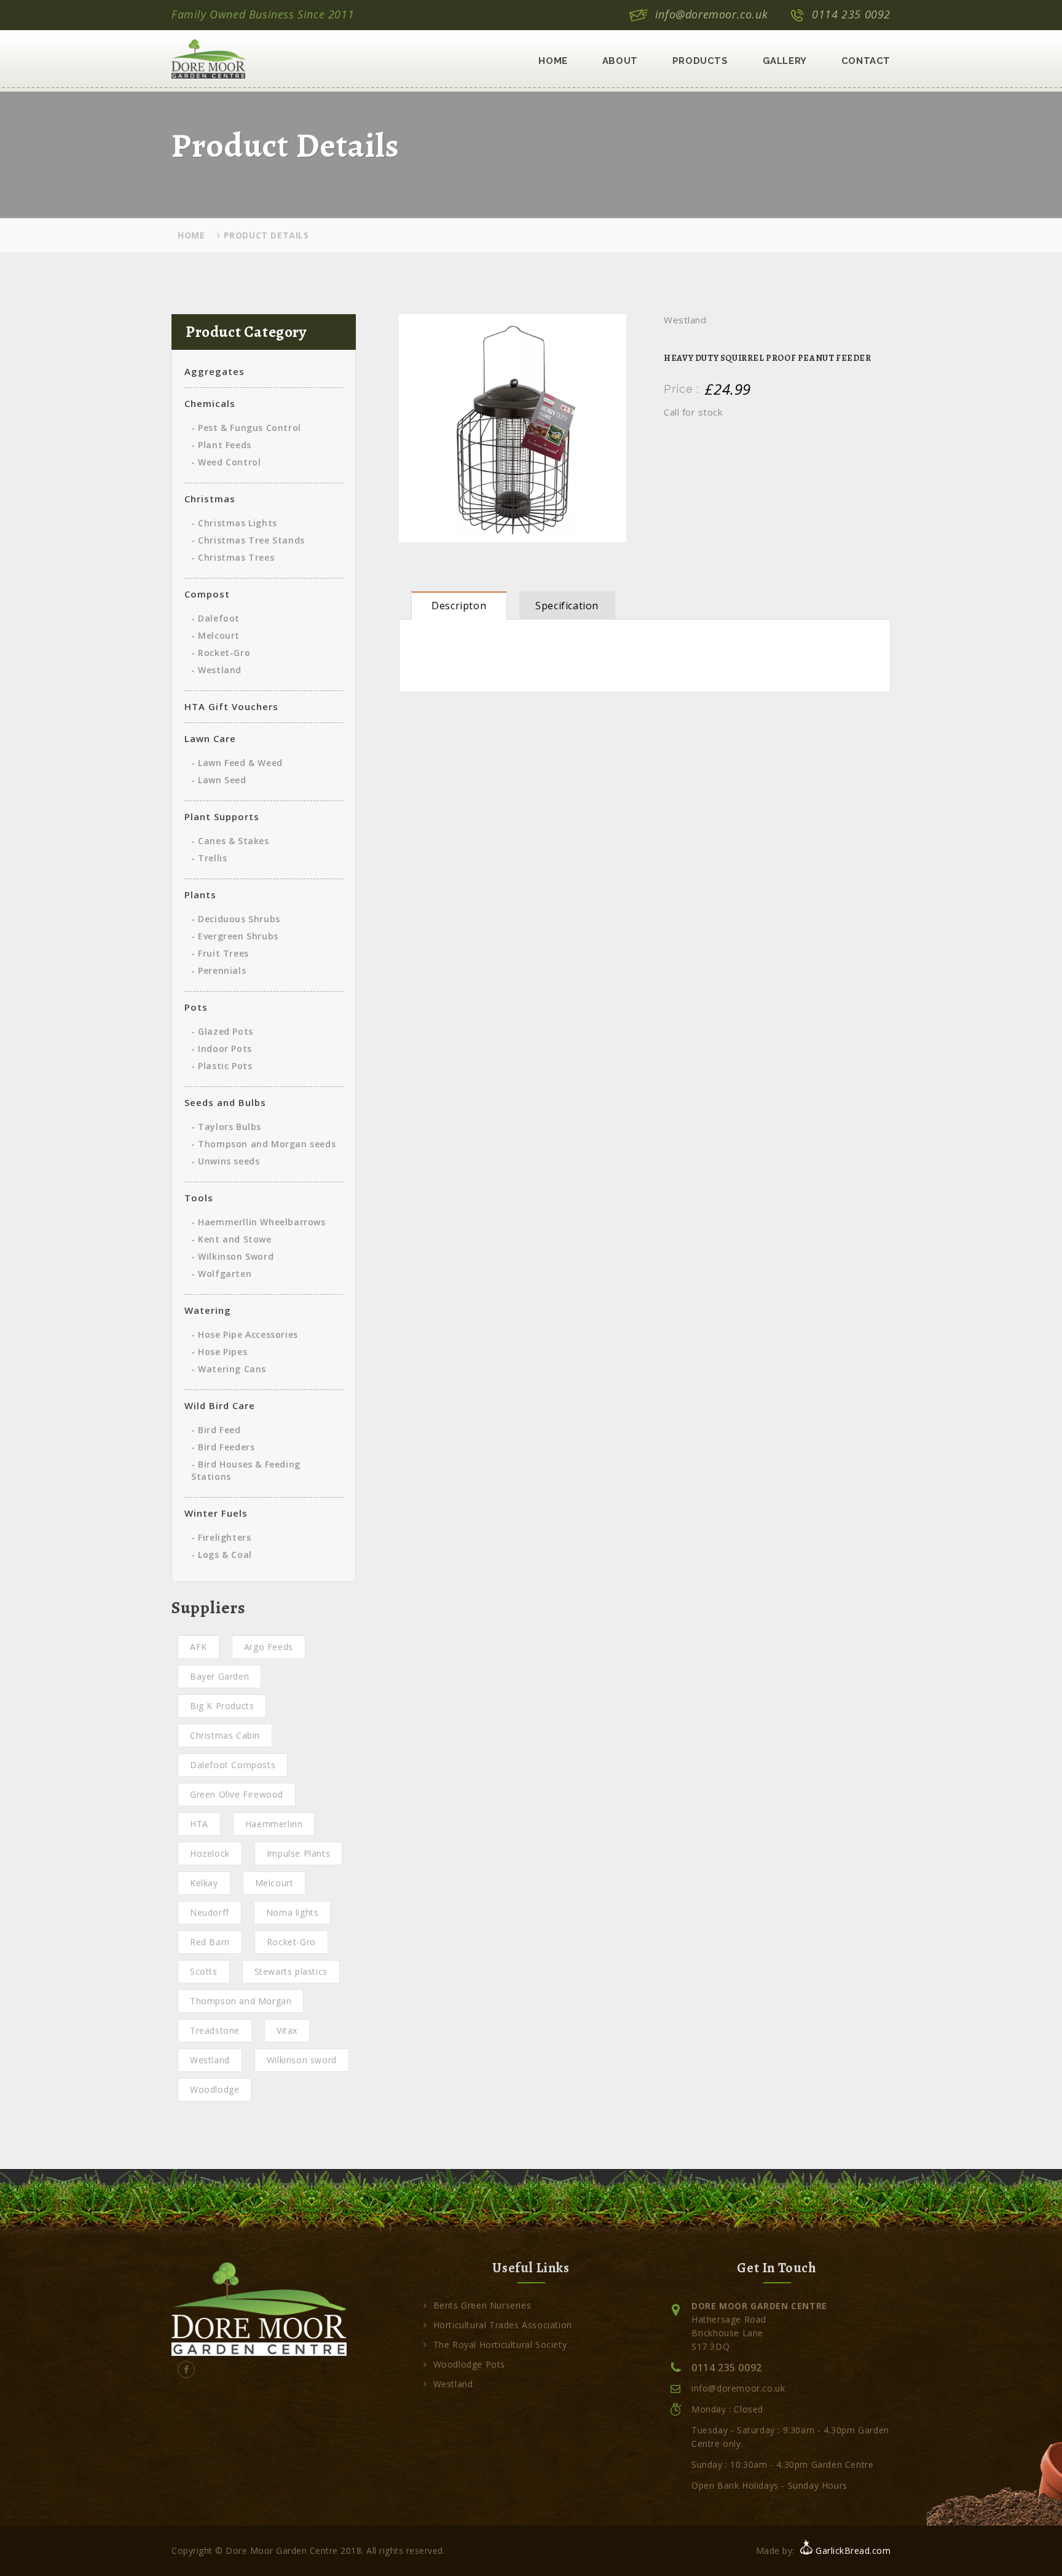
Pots (196, 1007)
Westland (210, 2060)
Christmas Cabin (225, 1735)
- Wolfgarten (221, 1274)
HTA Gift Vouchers (231, 706)
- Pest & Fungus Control (246, 428)
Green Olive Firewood (237, 1794)
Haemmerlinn (274, 1824)
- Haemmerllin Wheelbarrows (258, 1222)
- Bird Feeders (223, 1447)
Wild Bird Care (220, 1405)
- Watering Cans (229, 1369)
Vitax (287, 2030)
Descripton (459, 606)
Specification (567, 606)
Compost (207, 594)
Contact (866, 61)
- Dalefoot (215, 618)
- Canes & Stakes (230, 841)
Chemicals (210, 403)
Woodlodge (214, 2089)
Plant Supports (222, 816)
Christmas (210, 499)
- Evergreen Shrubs (235, 936)
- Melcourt (215, 635)
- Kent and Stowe (231, 1239)
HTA (199, 1824)
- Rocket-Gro (221, 653)
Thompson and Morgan (241, 2001)
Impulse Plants (298, 1853)
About (620, 61)
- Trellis (209, 858)
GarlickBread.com (853, 2550)
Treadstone (215, 2030)
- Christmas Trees (233, 557)
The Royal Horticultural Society (500, 2345)
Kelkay (204, 1883)
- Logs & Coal (222, 1555)
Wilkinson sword (302, 2060)
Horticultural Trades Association (503, 2325)
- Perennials (218, 970)
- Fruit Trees (220, 953)
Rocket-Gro (291, 1942)
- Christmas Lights (234, 523)
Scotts (204, 1971)
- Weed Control (226, 462)
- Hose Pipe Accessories (245, 1334)
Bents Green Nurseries (482, 2305)
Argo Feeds (269, 1647)
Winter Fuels (216, 1513)
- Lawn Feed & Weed (237, 763)
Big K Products (222, 1706)
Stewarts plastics (291, 1971)
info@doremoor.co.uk (711, 14)
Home (553, 61)
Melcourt (274, 1883)
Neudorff (210, 1912)
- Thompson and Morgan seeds (263, 1144)
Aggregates (214, 371)
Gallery (785, 61)
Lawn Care (210, 738)
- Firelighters (221, 1537)
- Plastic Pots (222, 1066)
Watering (208, 1310)
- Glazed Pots (222, 1031)
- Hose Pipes (219, 1352)
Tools (199, 1198)
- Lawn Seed (219, 780)
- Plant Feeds (221, 445)
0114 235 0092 (851, 14)
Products (700, 61)
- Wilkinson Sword (232, 1256)
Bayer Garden (219, 1676)
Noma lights (293, 1912)
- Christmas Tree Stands (248, 540)
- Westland (216, 670)
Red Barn (210, 1942)
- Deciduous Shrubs (236, 919)
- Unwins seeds (225, 1161)
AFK (199, 1647)
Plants (200, 895)
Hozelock (210, 1853)
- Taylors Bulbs (226, 1127)
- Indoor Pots (222, 1049)
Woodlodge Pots (469, 2364)
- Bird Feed (216, 1430)
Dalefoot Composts (233, 1765)
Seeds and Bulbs (225, 1102)
